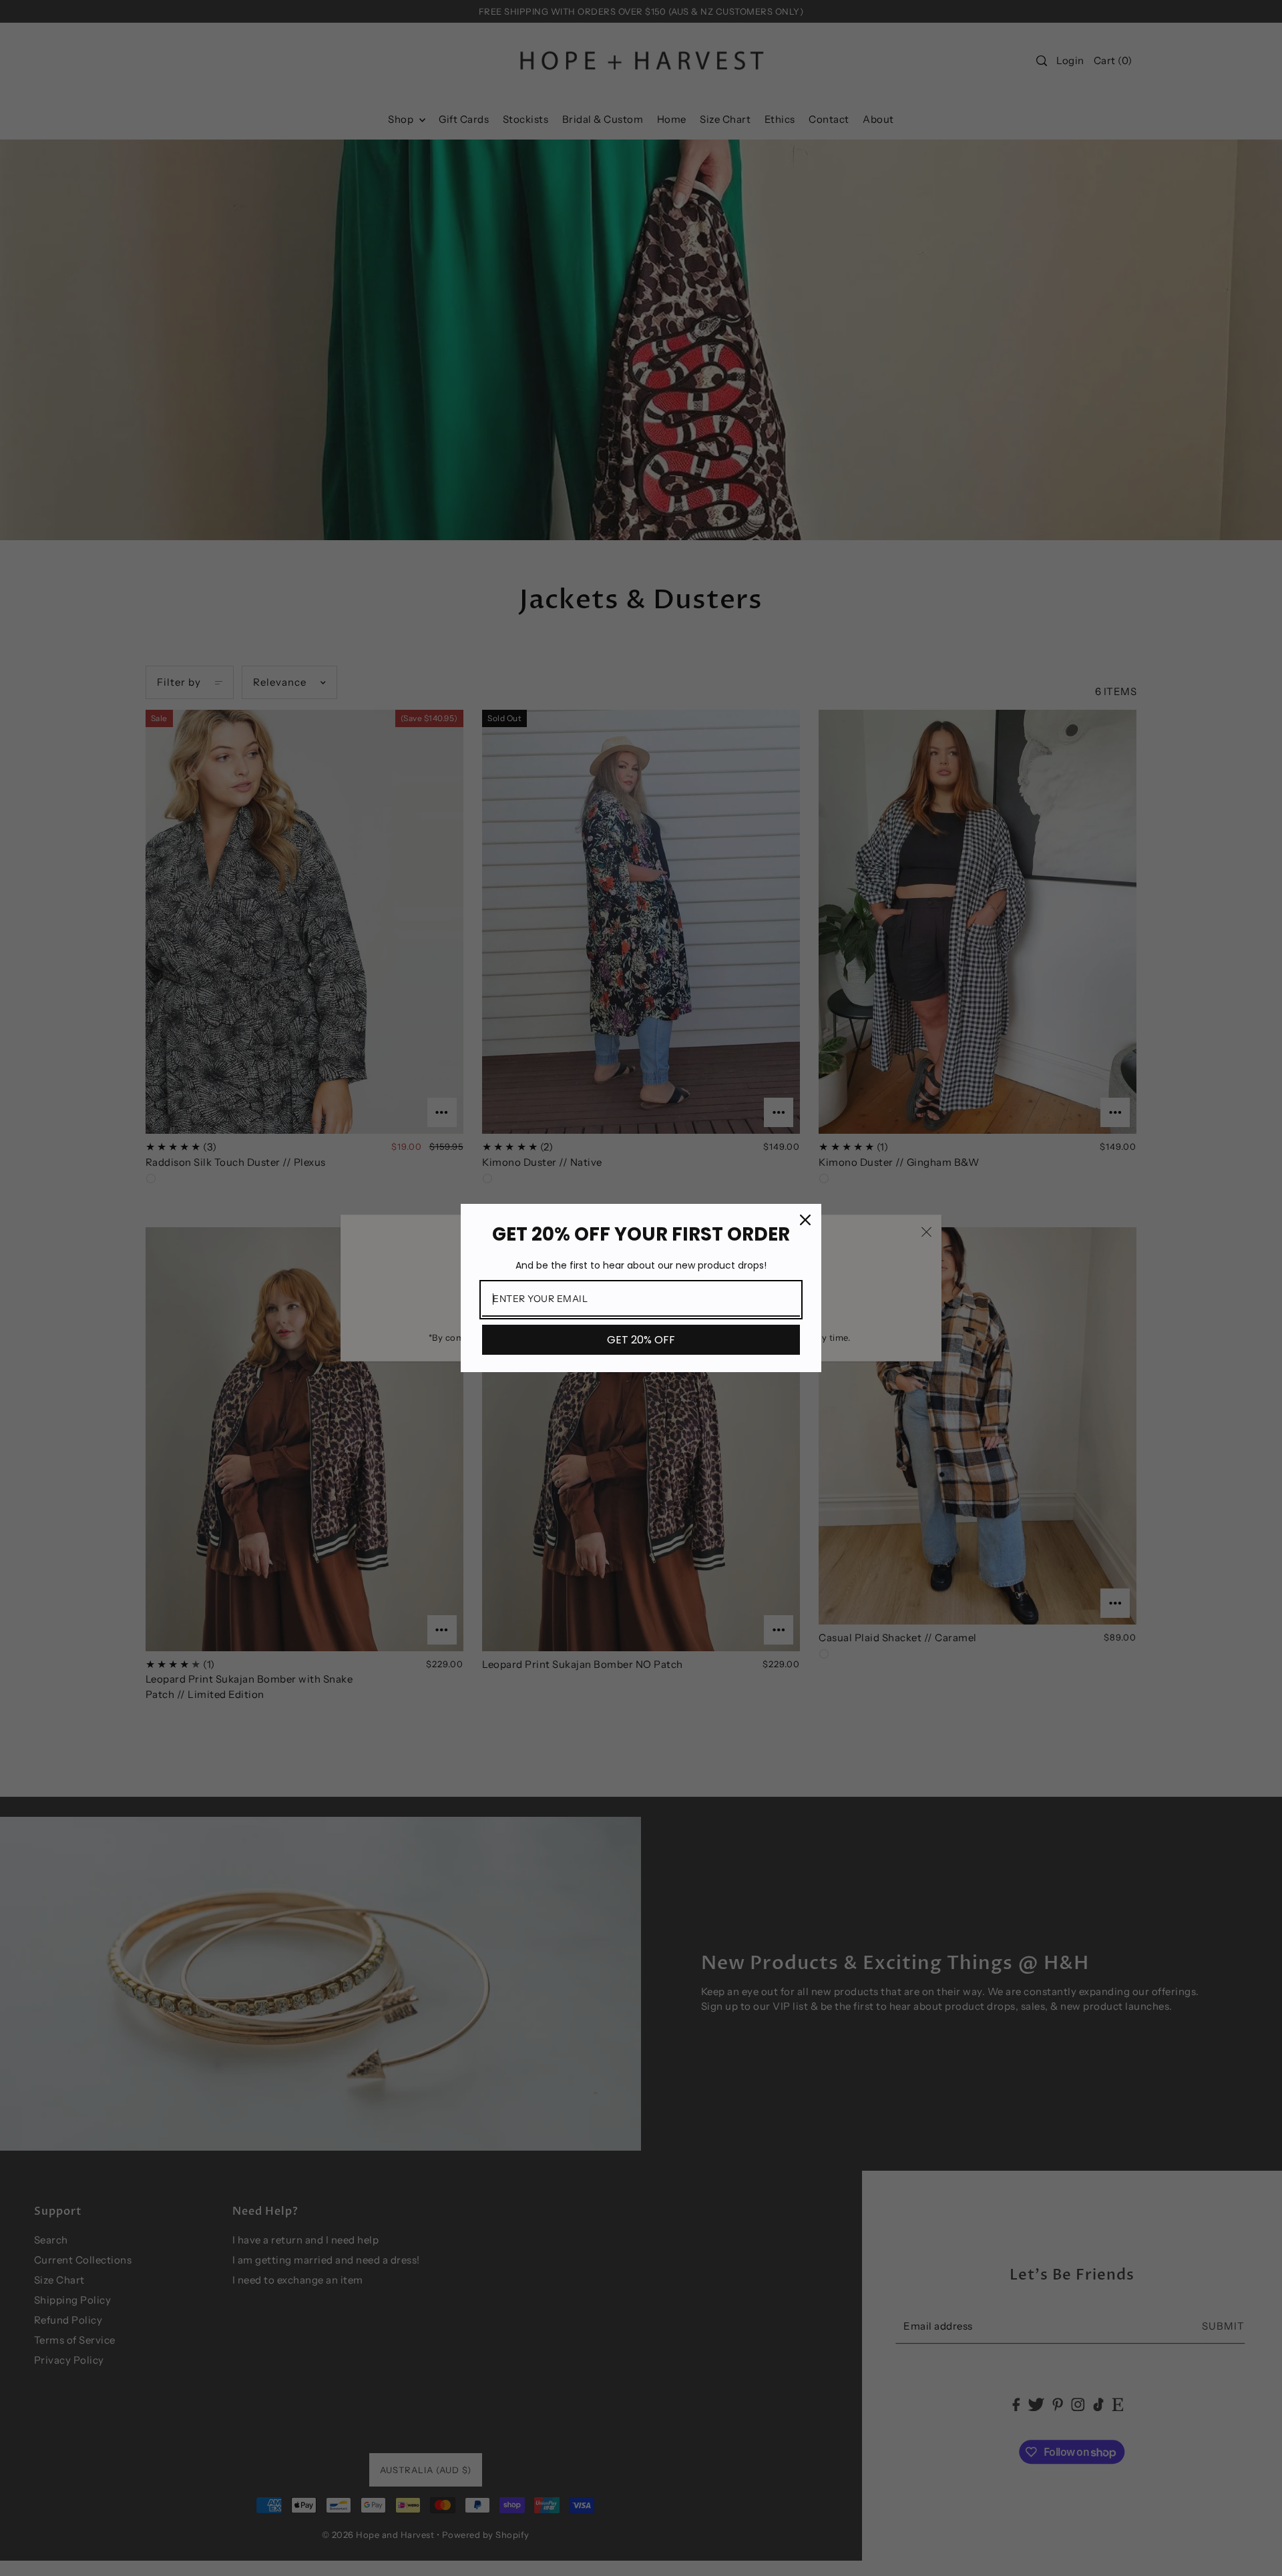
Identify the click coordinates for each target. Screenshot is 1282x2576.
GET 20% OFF (641, 1340)
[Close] (805, 1220)
